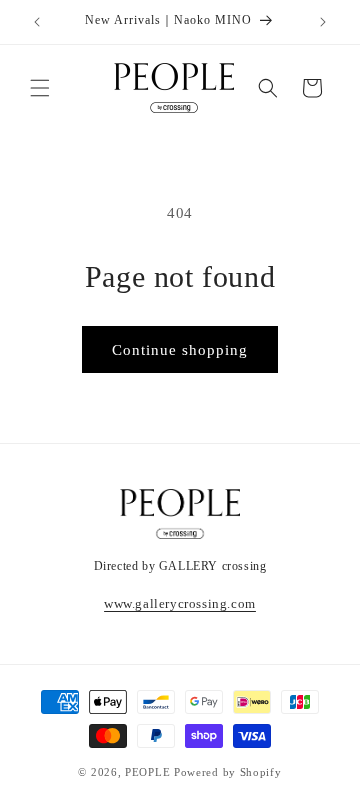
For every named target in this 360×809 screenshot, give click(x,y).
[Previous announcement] (37, 22)
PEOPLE (147, 772)
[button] (40, 88)
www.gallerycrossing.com (180, 603)
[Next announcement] (323, 22)
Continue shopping (180, 350)
